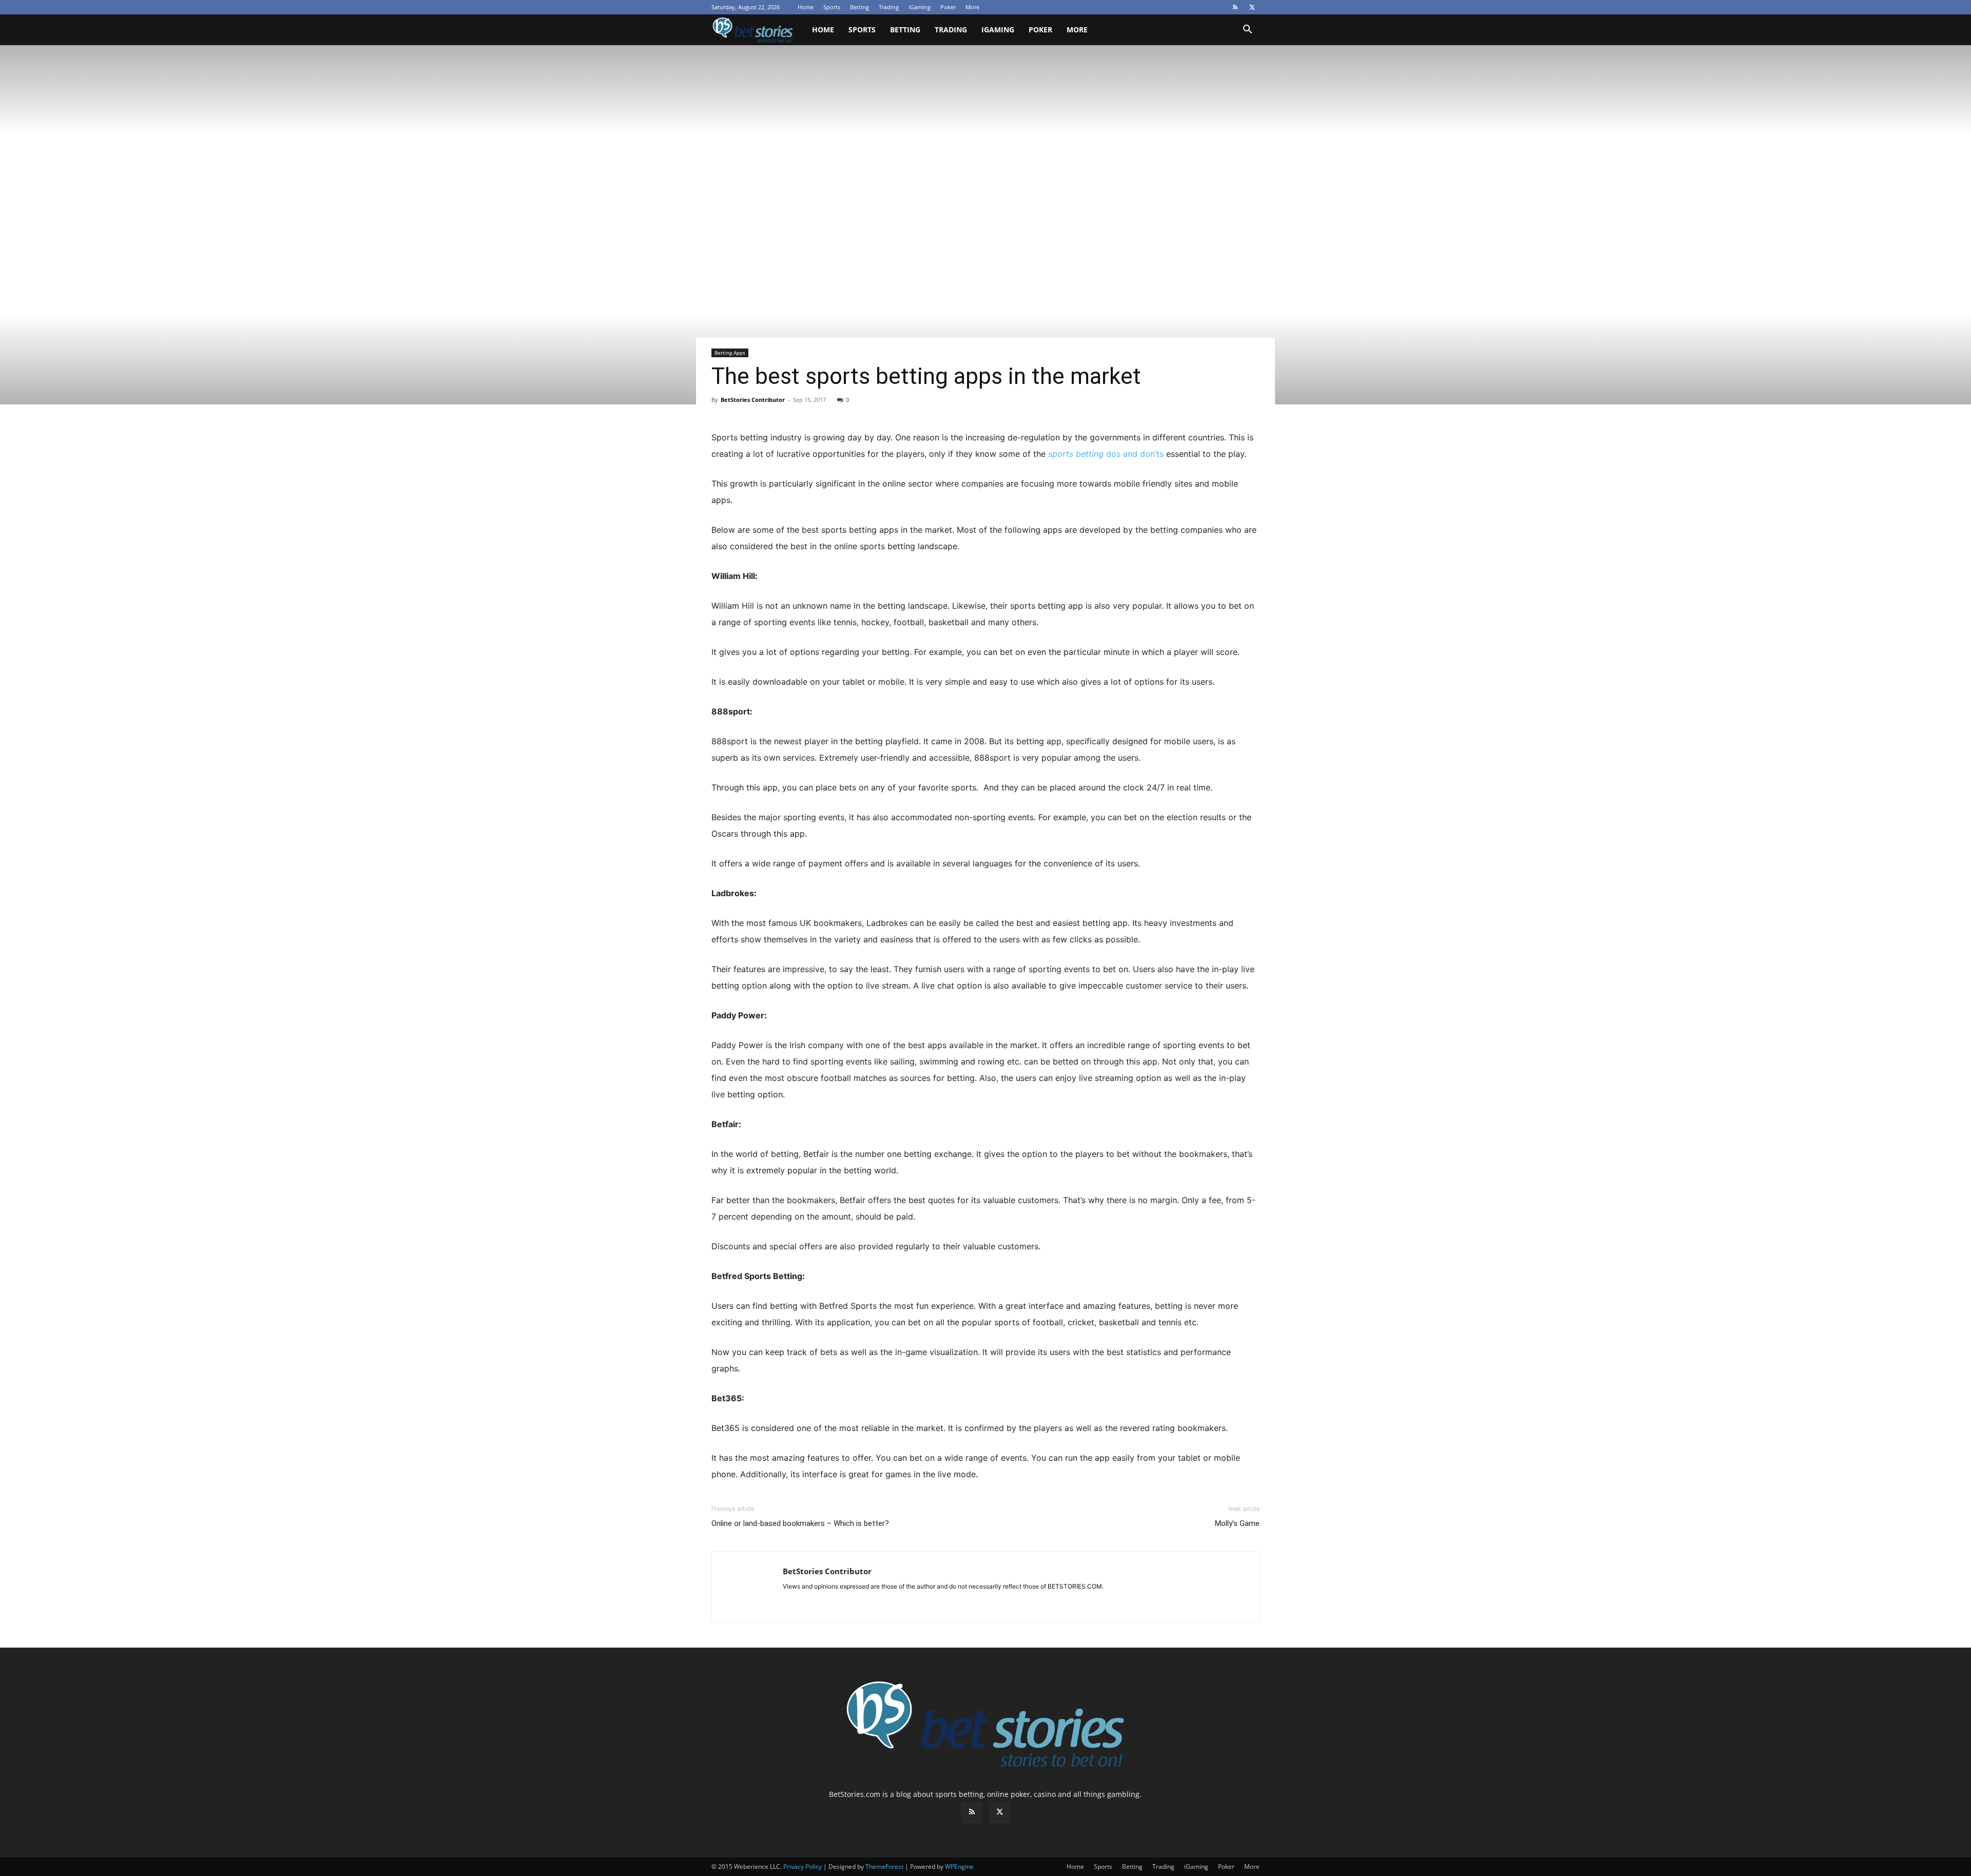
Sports (832, 7)
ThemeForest (884, 1867)
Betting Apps (730, 353)
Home (806, 7)
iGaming (920, 7)
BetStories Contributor (753, 400)
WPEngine (959, 1867)
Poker (948, 7)
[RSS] (1235, 7)
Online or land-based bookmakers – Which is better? (800, 1523)
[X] (1252, 7)
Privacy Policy (803, 1867)
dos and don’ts (1106, 454)
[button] (1247, 31)
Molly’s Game (1237, 1523)
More (972, 7)
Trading (889, 7)
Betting (859, 7)
